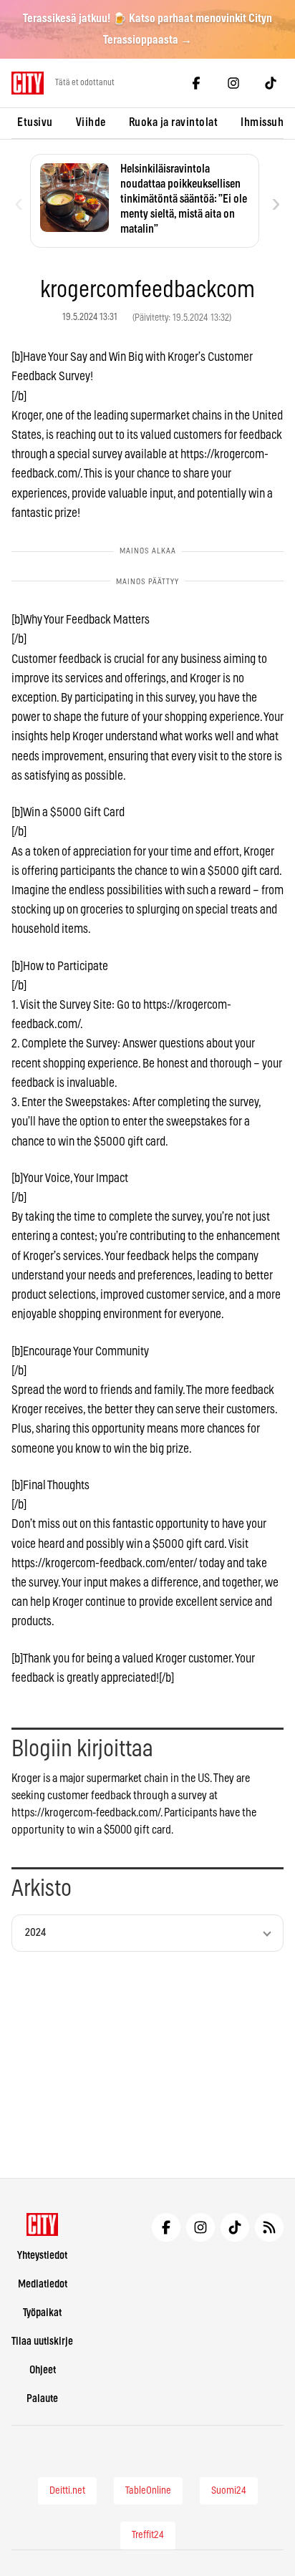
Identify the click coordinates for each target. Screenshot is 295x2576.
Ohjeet (43, 2370)
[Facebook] (196, 83)
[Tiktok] (271, 83)
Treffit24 (148, 2535)
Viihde (91, 122)
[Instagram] (233, 83)
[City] (43, 2224)
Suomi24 (229, 2491)
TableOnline (148, 2491)
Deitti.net (67, 2491)
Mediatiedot (43, 2284)
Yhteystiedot (42, 2256)
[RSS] (269, 2227)
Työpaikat (42, 2313)
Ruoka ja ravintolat (174, 122)
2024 (35, 1933)
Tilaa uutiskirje (42, 2342)
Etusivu (35, 122)
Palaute (42, 2399)
